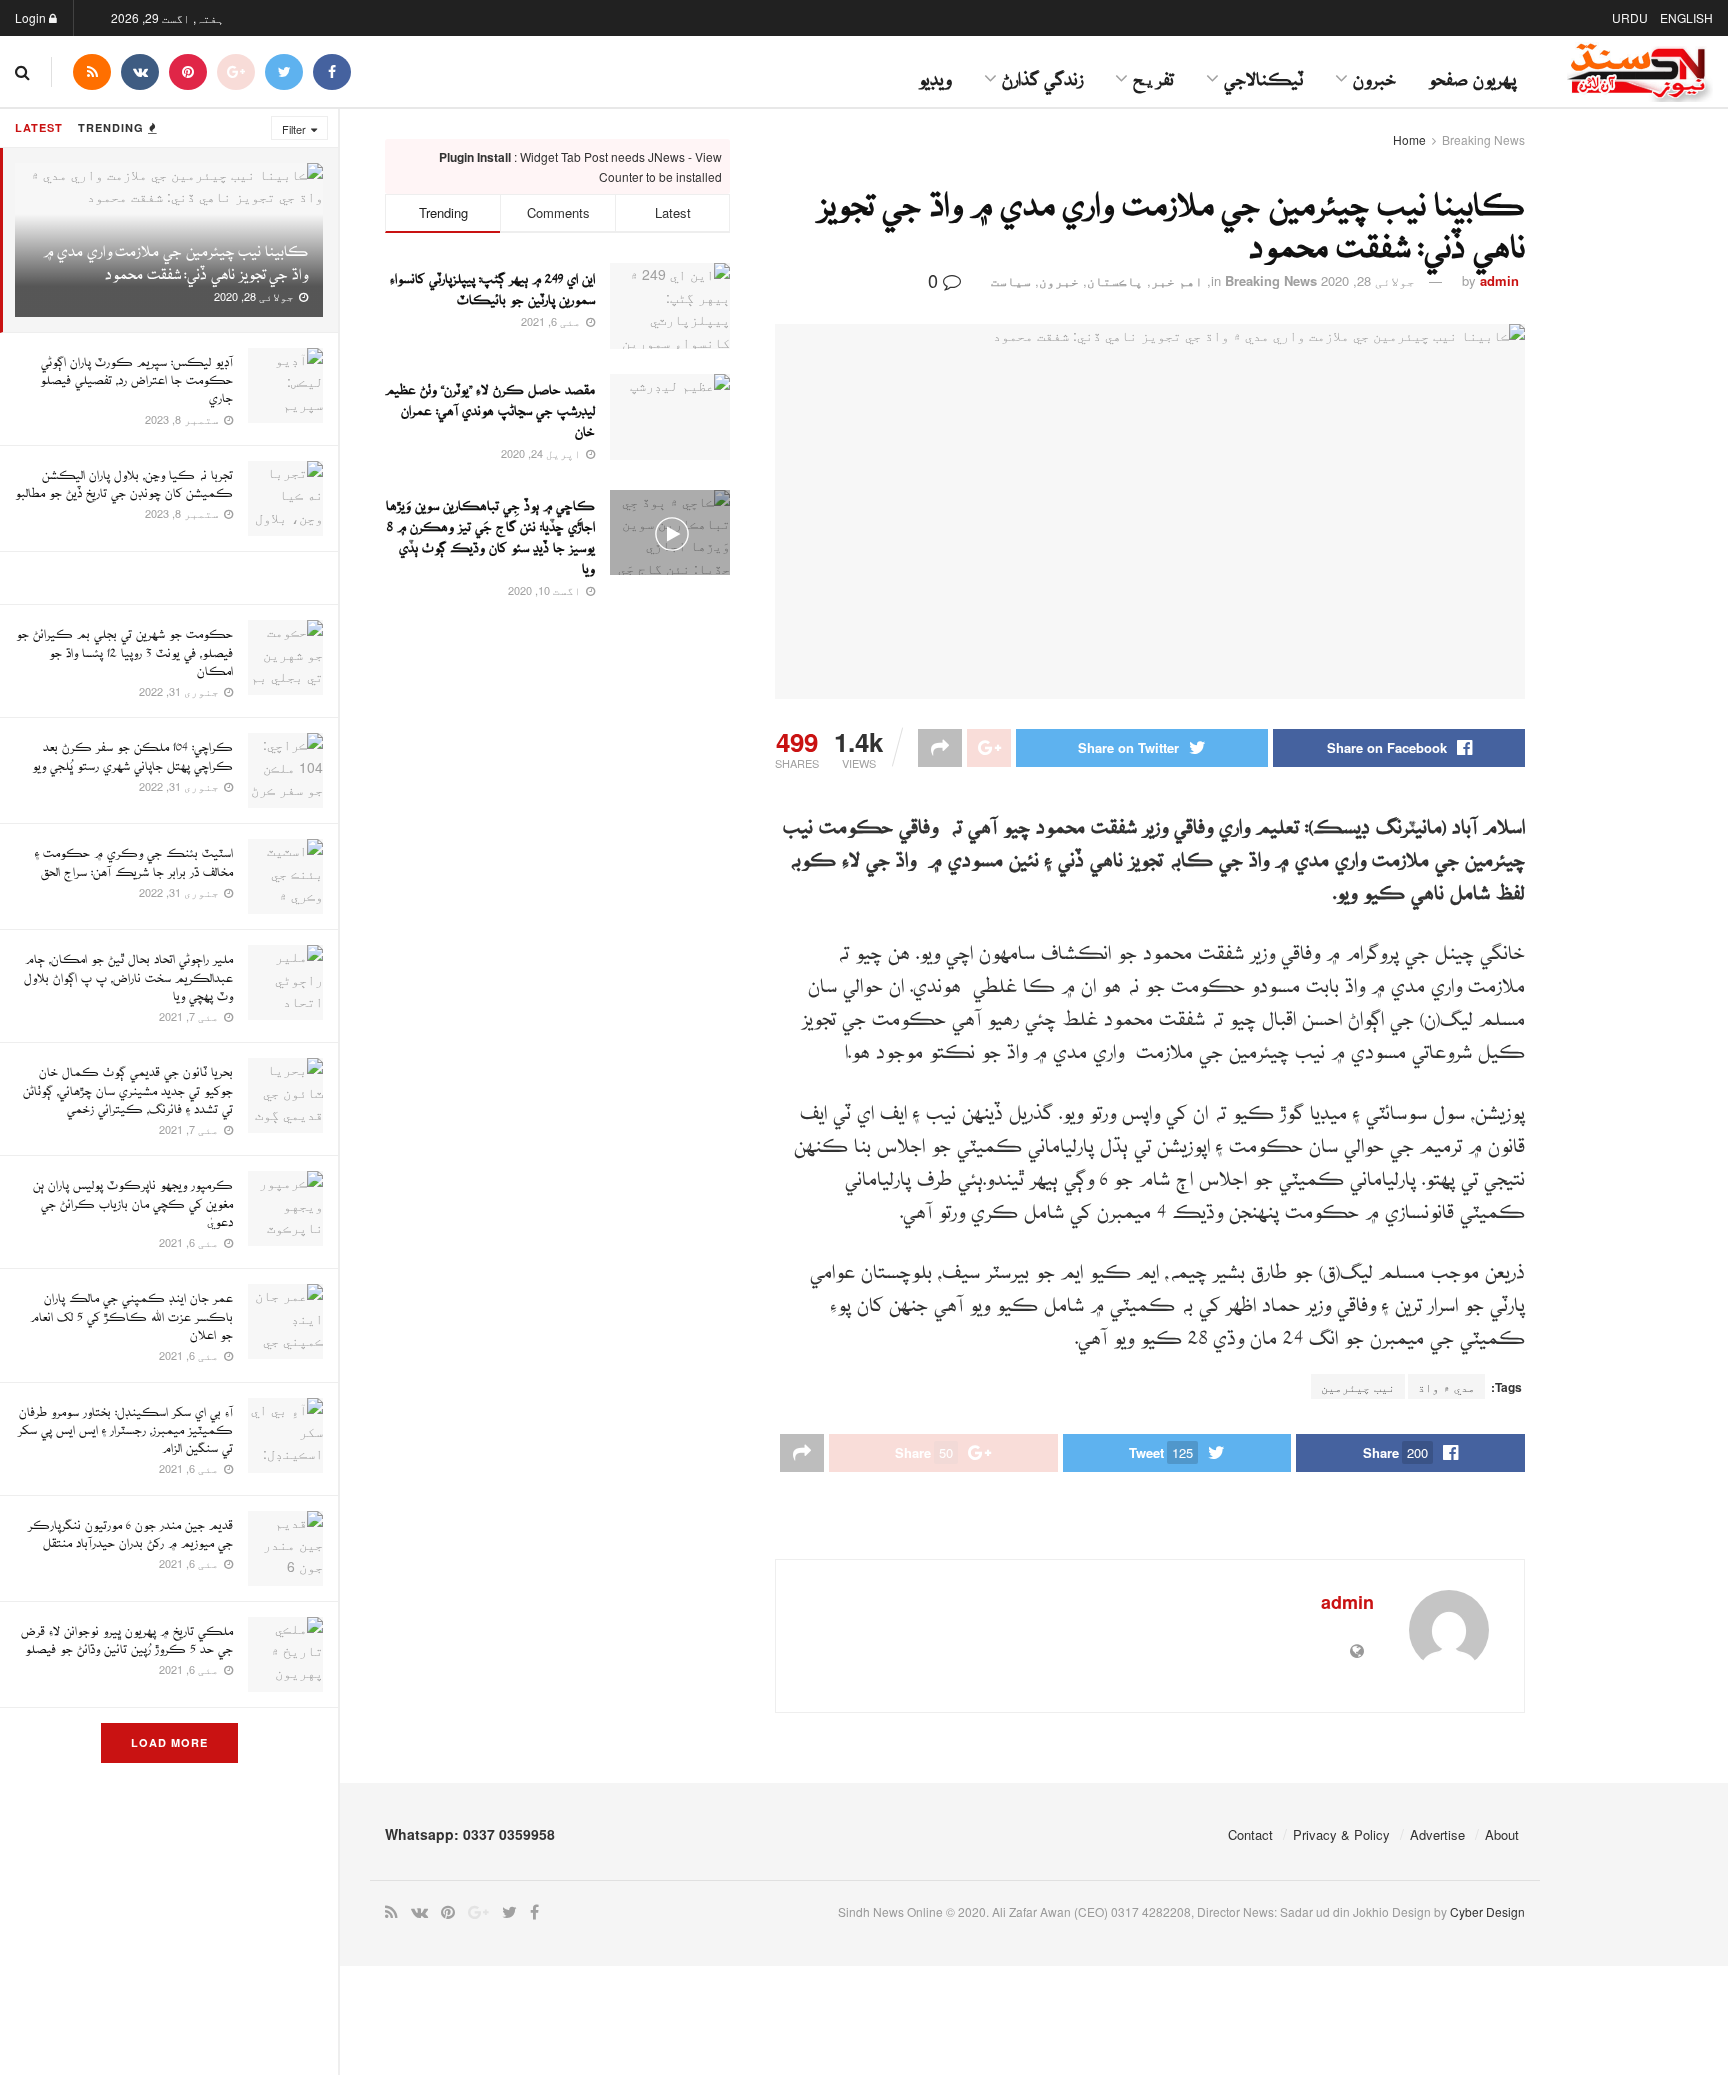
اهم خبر (1177, 280)
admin (1499, 280)
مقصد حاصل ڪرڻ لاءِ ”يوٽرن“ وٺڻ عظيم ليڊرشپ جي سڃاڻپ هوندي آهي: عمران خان (490, 405)
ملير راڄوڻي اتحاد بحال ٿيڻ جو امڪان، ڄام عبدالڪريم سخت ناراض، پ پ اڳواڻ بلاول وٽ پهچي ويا (128, 971)
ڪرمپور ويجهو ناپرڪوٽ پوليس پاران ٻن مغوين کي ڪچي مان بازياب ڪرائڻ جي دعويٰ (133, 1197)
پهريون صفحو (1472, 71)
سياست (1011, 280)
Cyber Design (1487, 1911)
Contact (1250, 1834)
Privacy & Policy (1341, 1834)
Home (1409, 139)
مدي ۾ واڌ (1446, 1386)
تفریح (1153, 71)
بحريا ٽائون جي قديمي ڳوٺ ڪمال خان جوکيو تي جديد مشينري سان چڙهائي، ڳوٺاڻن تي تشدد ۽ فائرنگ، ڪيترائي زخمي (128, 1084)
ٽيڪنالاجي (1263, 71)
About (1502, 1834)
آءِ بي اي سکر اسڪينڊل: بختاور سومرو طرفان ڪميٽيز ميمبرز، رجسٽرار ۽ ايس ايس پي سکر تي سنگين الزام (125, 1424)
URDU (1630, 17)
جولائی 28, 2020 (1368, 280)
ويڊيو (935, 71)
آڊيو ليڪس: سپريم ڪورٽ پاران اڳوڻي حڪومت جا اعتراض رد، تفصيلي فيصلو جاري (136, 374)
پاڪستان (1115, 280)
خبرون (1374, 71)
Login (32, 17)
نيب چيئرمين (1358, 1386)
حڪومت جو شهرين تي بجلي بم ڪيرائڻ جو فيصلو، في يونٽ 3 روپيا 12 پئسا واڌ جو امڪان (124, 646)
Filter (294, 129)
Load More (169, 1742)
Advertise (1437, 1834)
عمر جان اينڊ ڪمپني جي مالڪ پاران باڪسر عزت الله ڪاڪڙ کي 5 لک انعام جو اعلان (131, 1310)
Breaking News (1483, 139)
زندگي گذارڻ (1042, 71)
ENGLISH (1686, 17)
